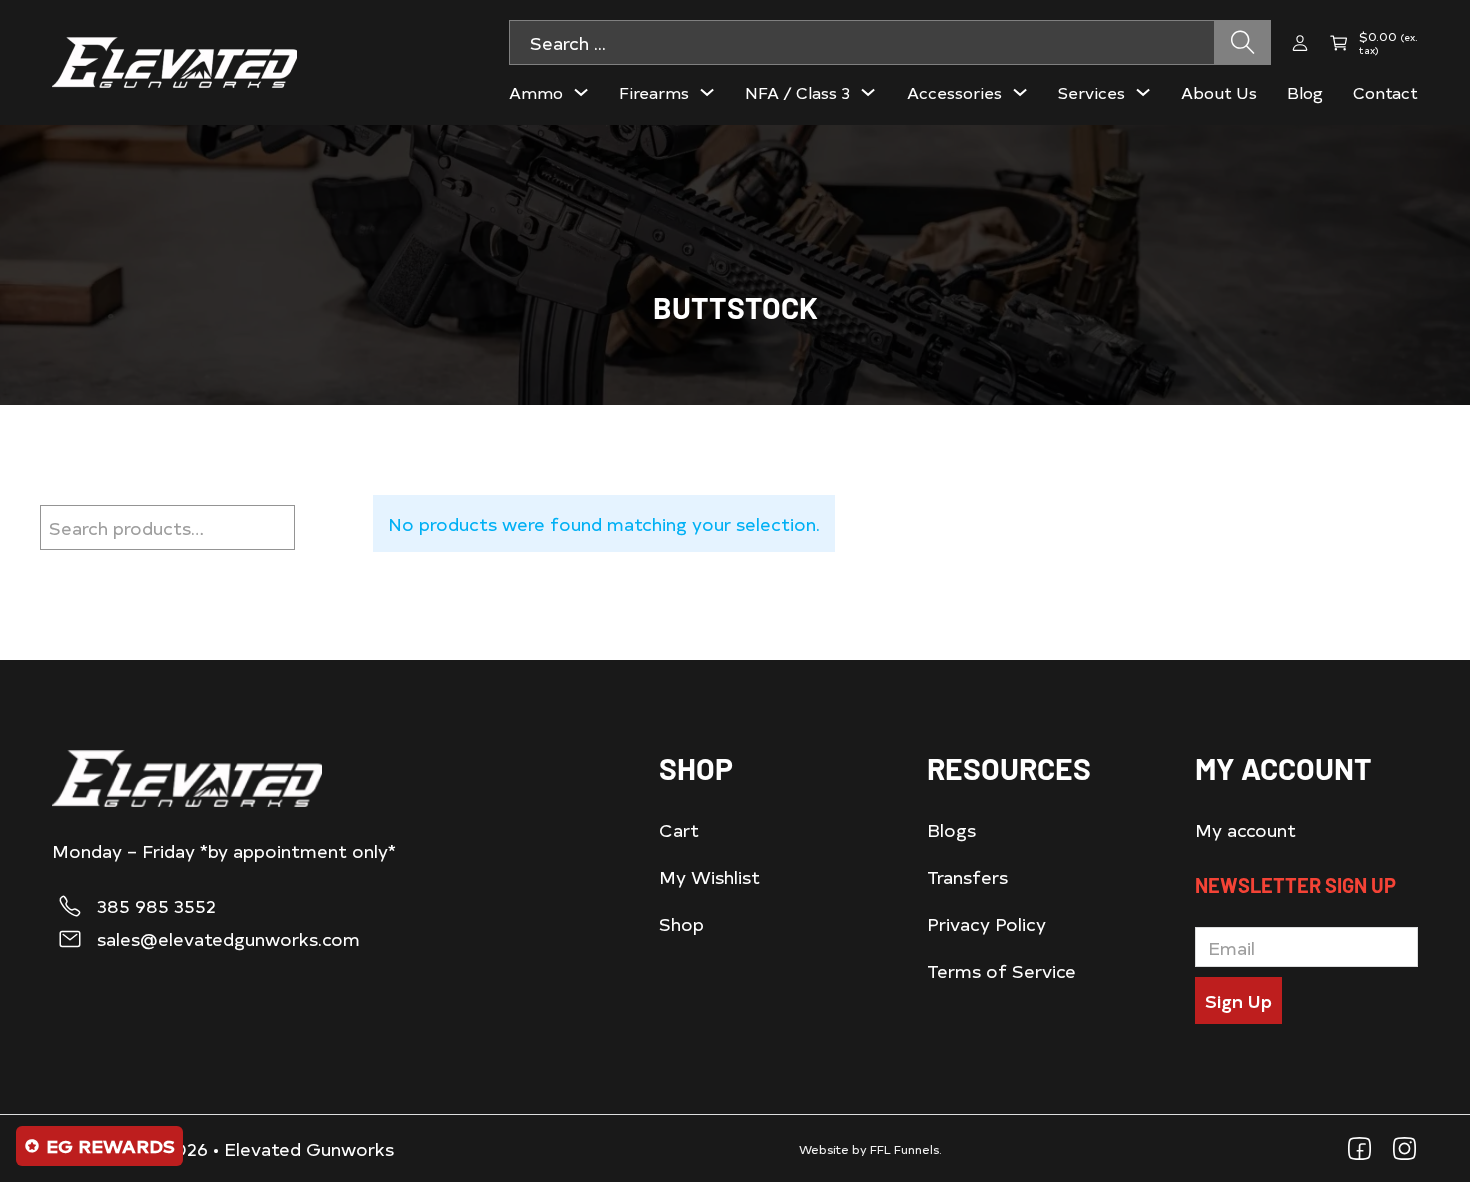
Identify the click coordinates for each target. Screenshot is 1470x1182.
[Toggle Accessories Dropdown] (1020, 92)
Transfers (967, 876)
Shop (681, 923)
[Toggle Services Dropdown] (1143, 92)
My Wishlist (709, 876)
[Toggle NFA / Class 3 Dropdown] (868, 92)
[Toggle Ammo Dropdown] (581, 92)
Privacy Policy (986, 923)
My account (1245, 829)
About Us (1219, 92)
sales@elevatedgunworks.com (228, 939)
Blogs (951, 829)
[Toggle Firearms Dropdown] (707, 92)
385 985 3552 (156, 906)
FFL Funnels (904, 1149)
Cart (679, 829)
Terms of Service (1001, 970)
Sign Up (1238, 1000)
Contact (1385, 92)
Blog (1305, 92)
